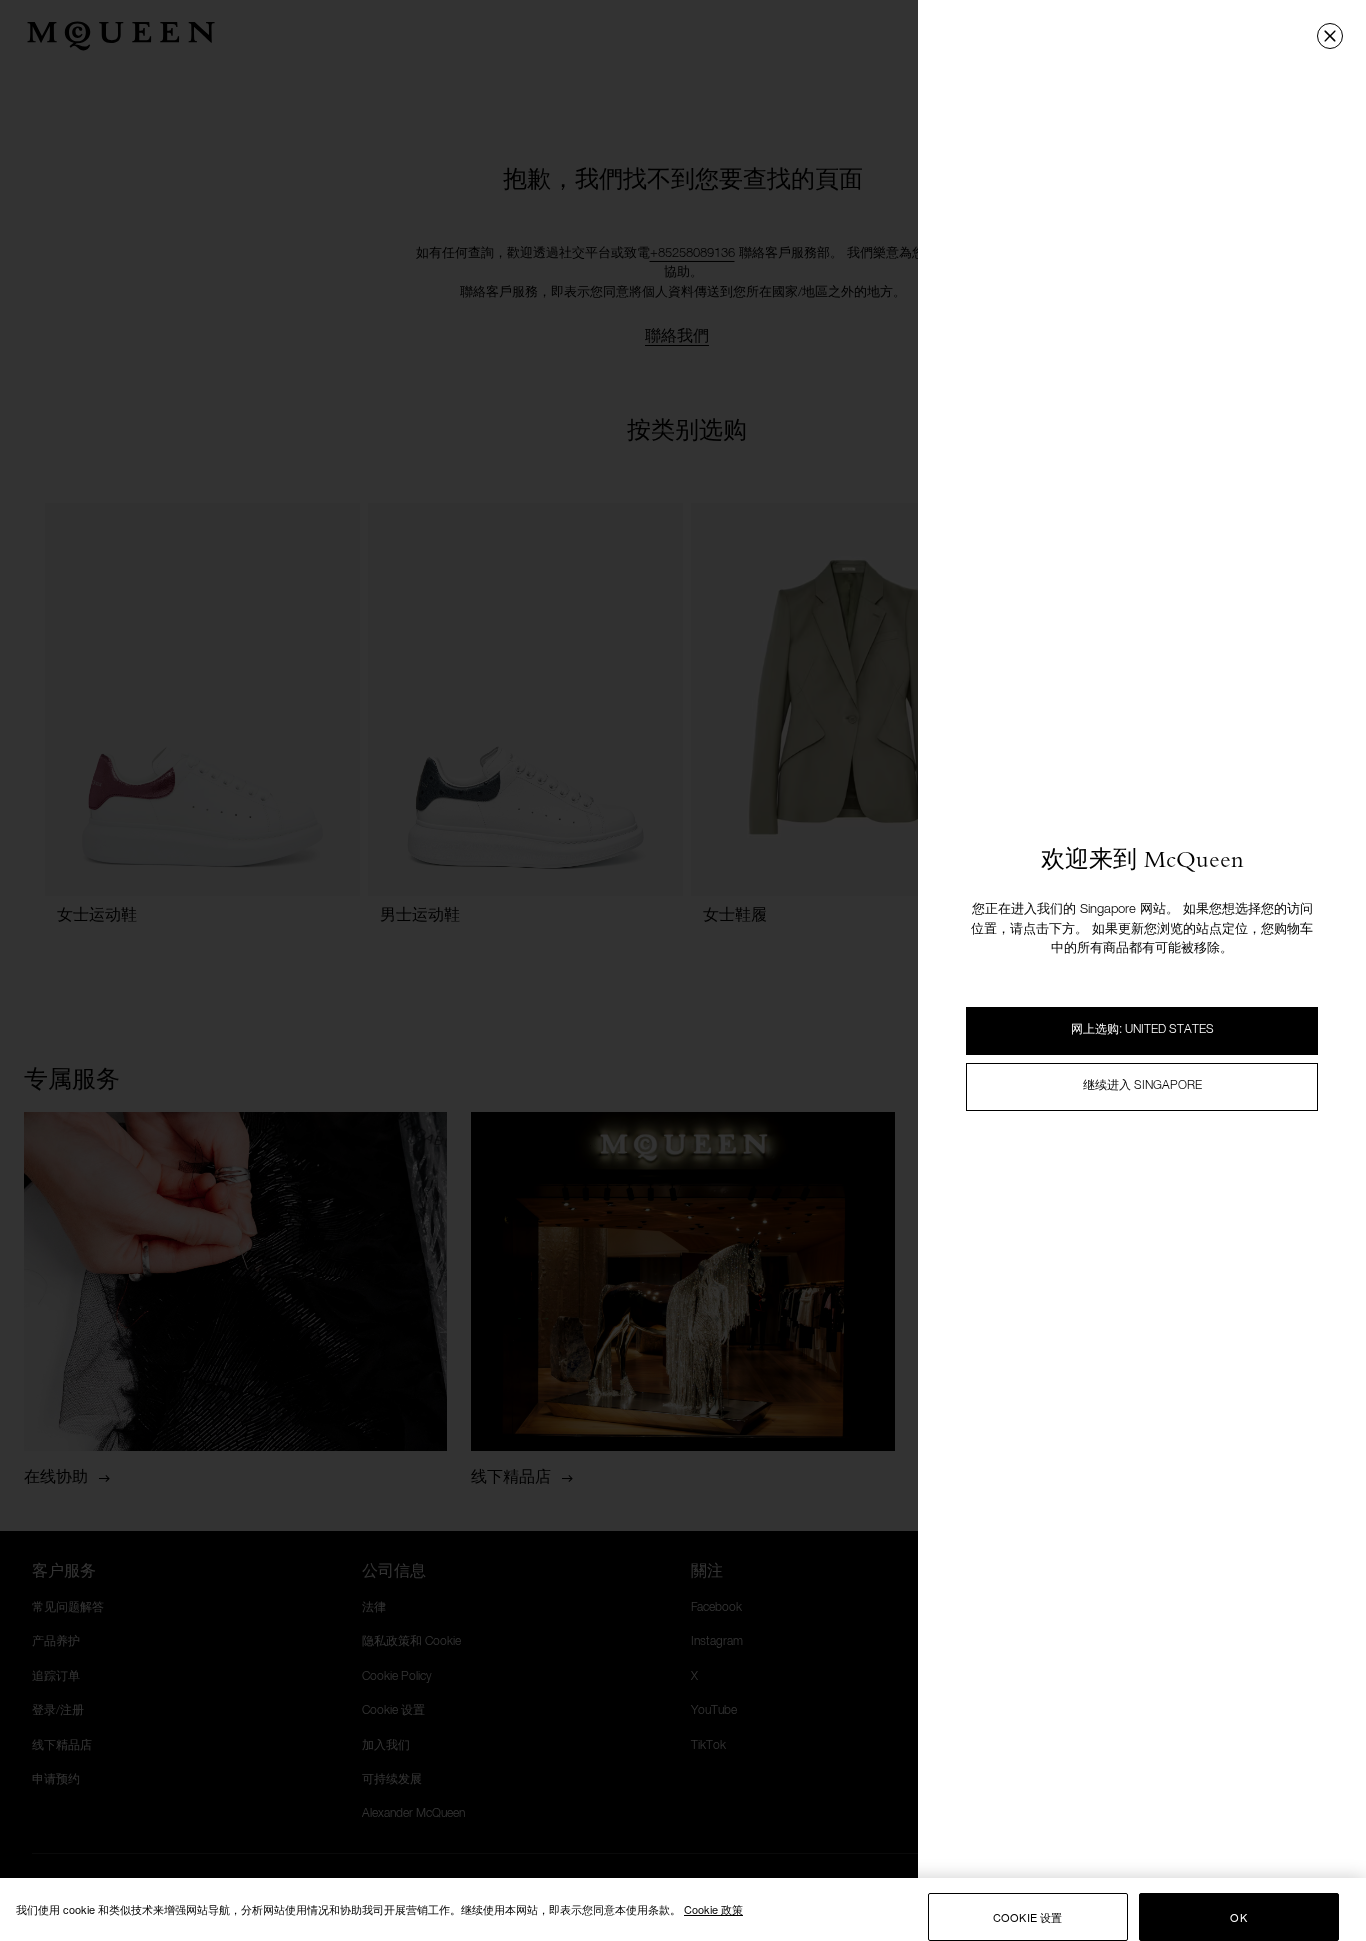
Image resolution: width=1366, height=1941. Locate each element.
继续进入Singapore (1142, 1086)
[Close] (1330, 36)
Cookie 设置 (1028, 1917)
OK (1238, 1917)
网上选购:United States (1142, 1030)
